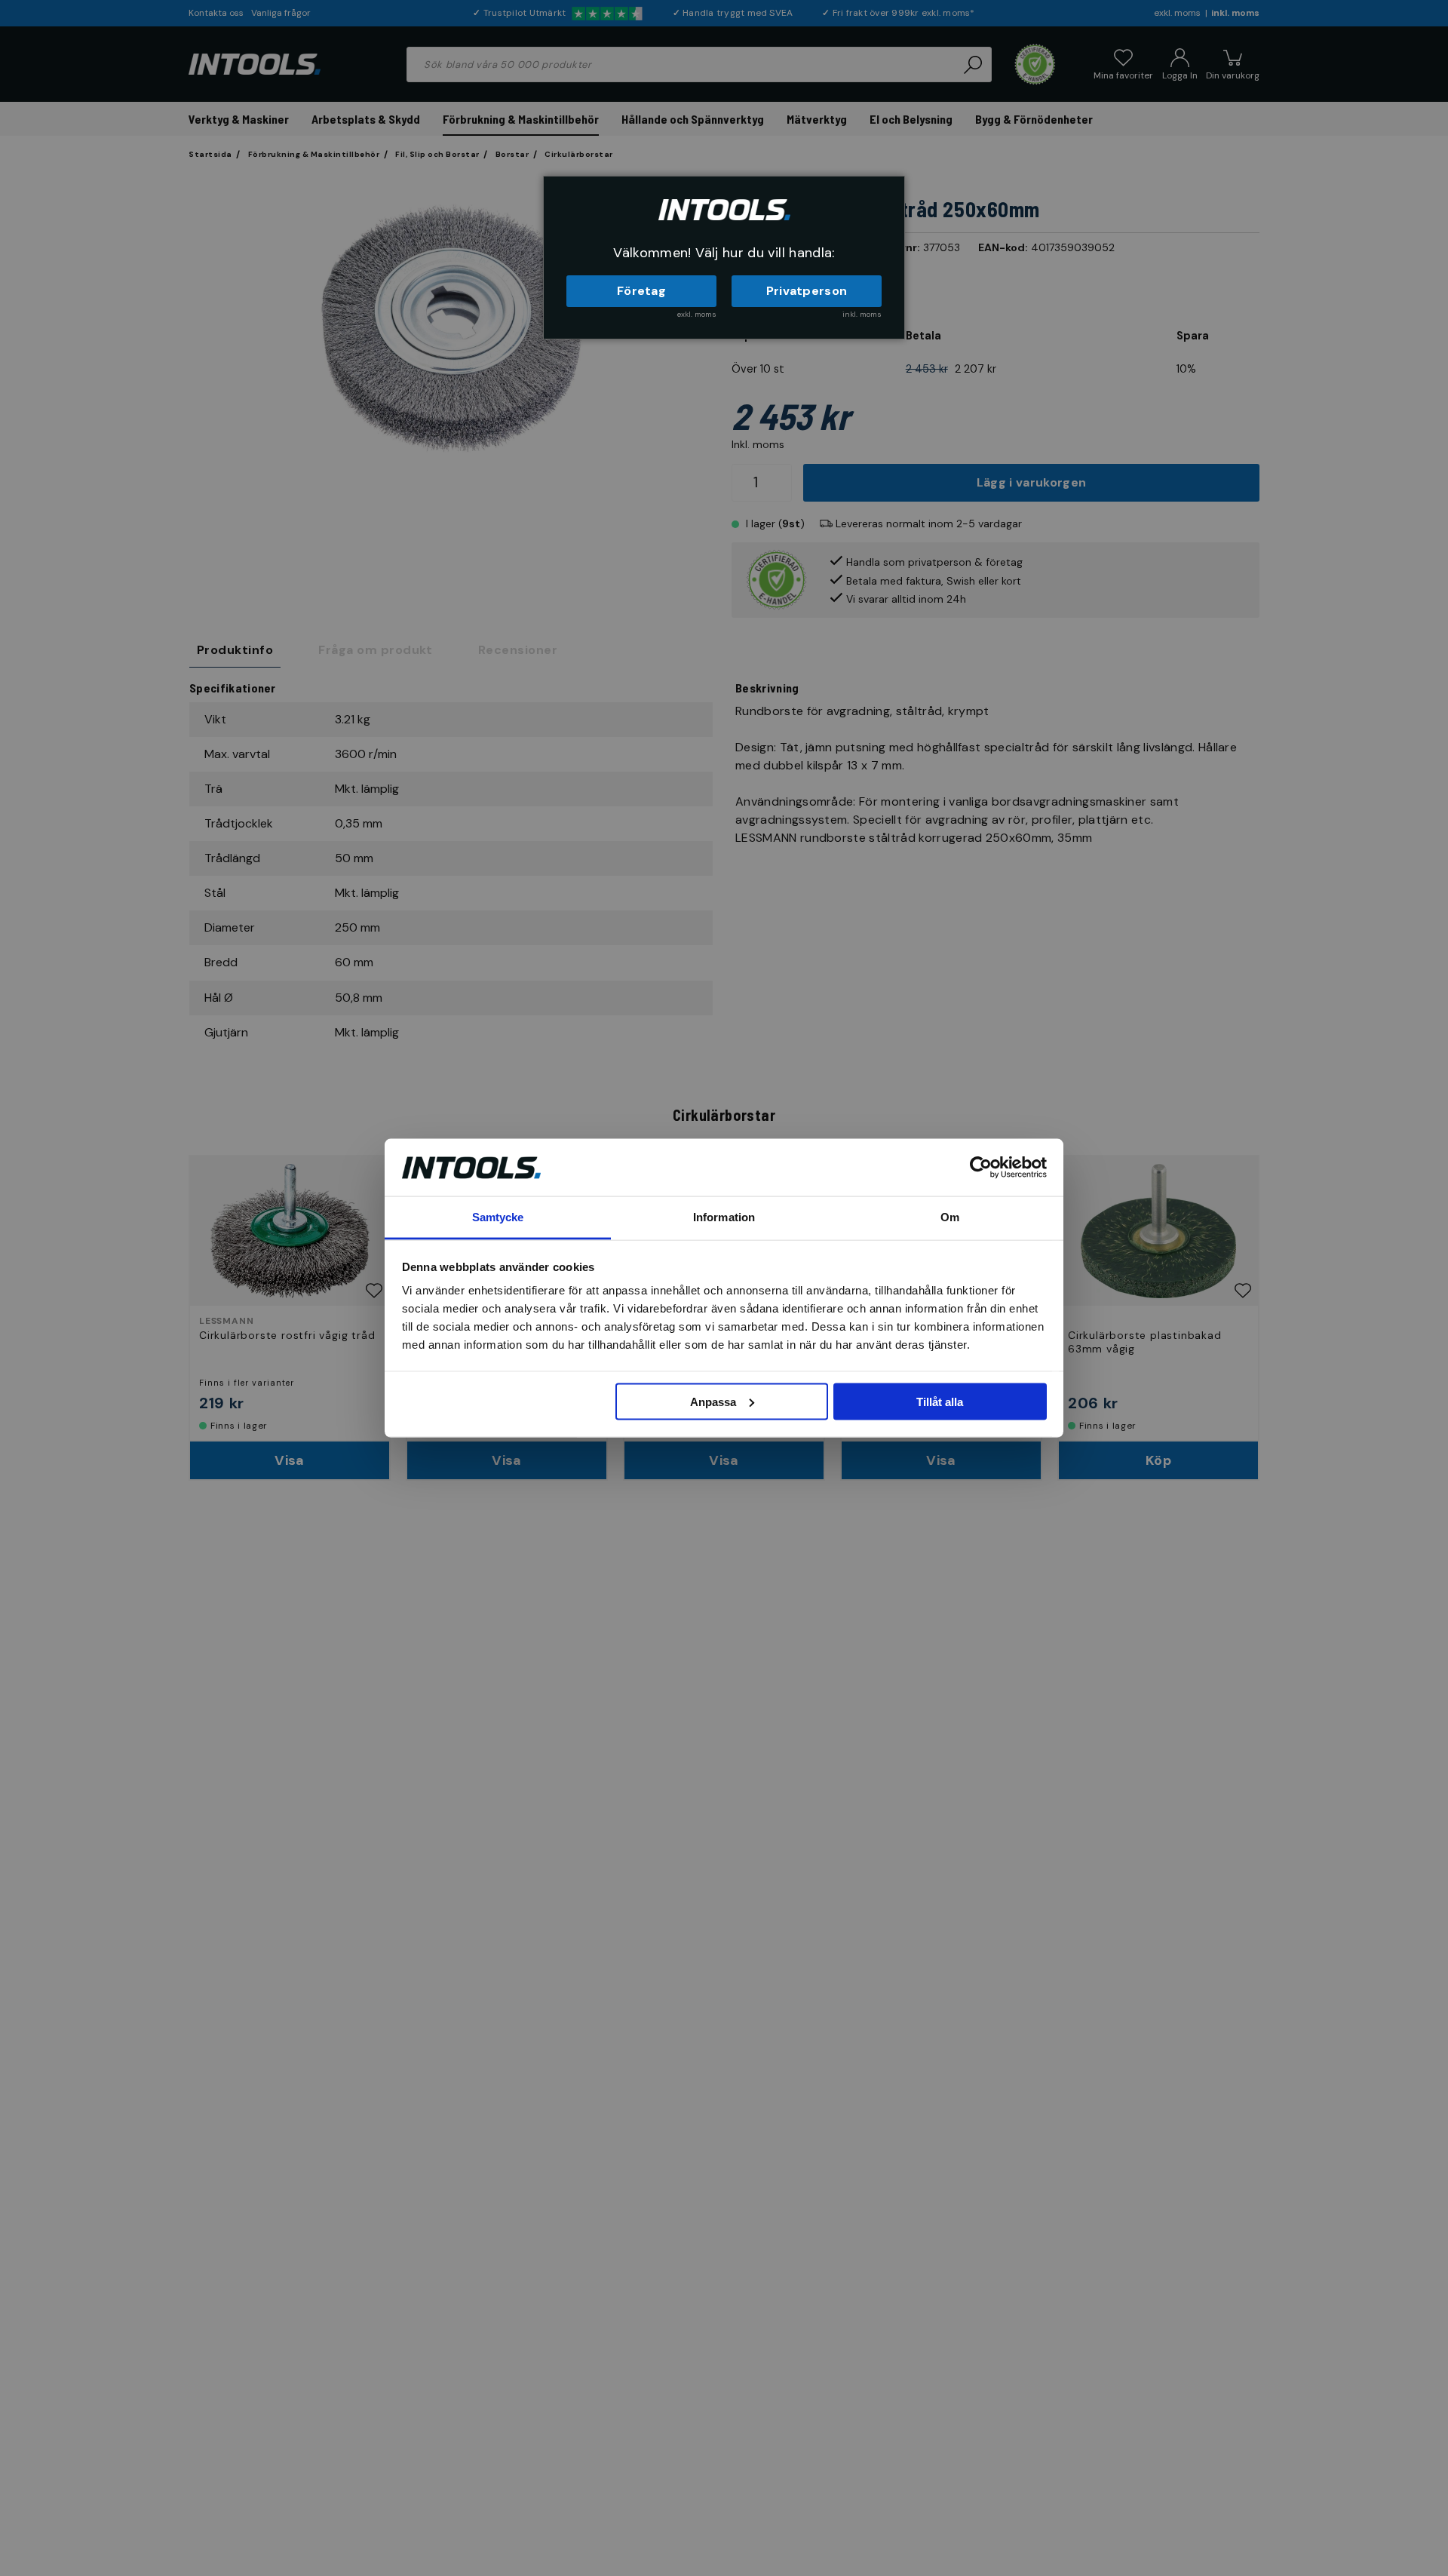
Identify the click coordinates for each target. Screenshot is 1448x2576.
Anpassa (713, 1401)
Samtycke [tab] (498, 1217)
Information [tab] (724, 1217)
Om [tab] (950, 1217)
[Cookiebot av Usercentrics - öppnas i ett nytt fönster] (981, 1167)
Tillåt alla (940, 1401)
